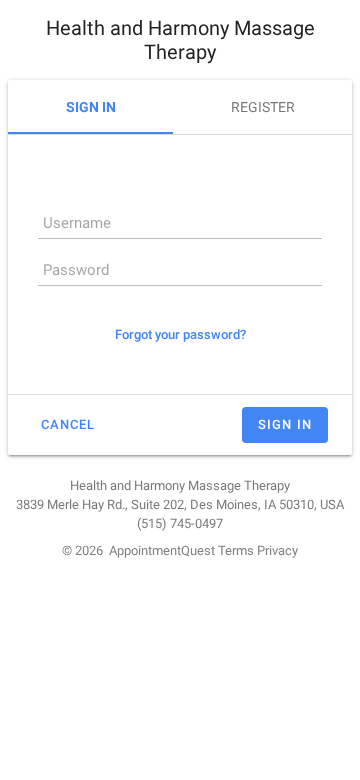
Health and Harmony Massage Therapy (180, 40)
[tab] (90, 107)
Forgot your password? (180, 334)
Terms (236, 550)
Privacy (277, 550)
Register (263, 107)
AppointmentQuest (162, 550)
